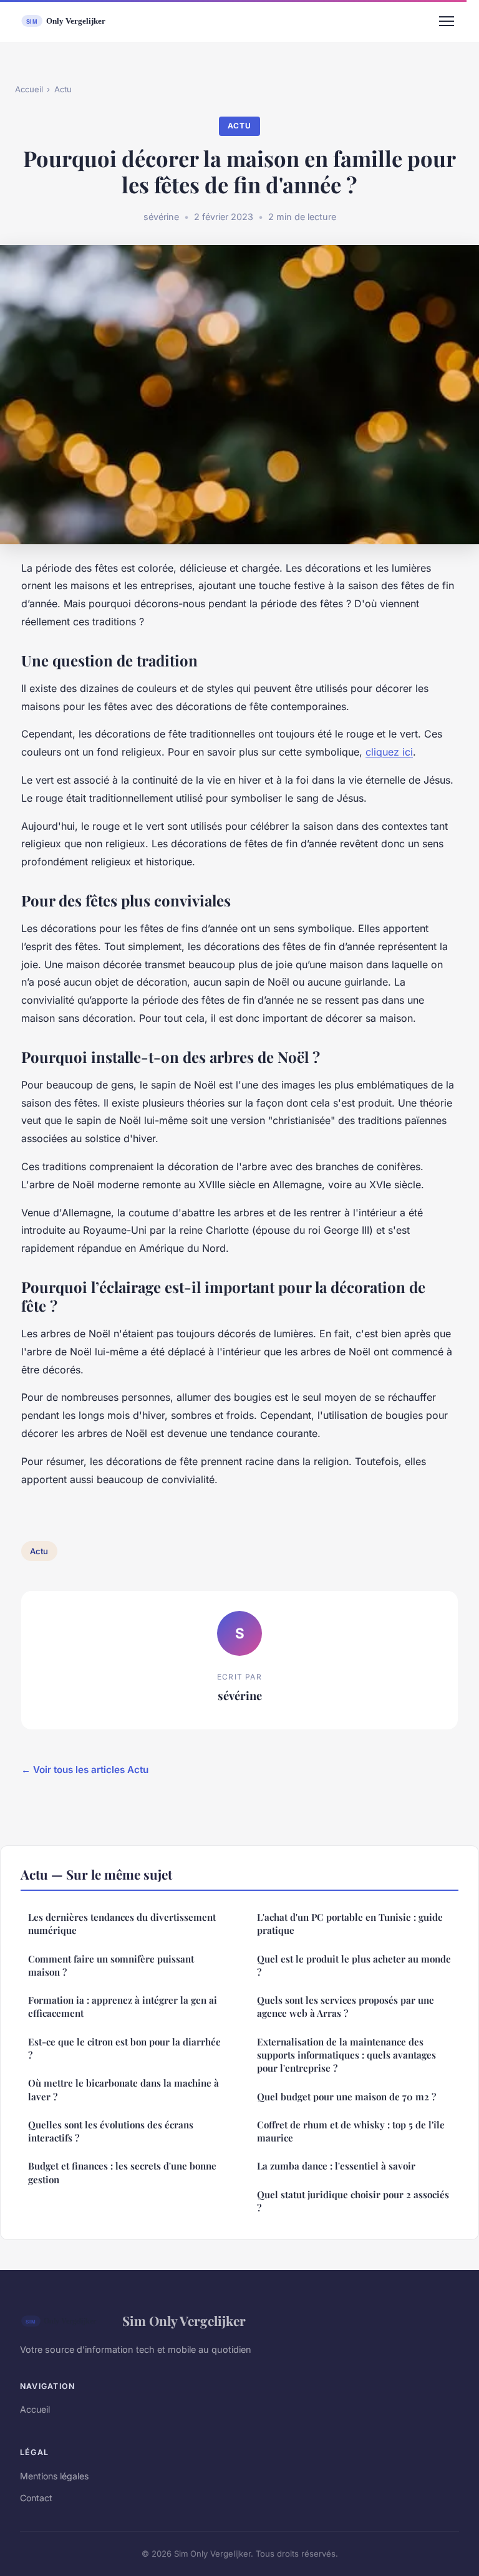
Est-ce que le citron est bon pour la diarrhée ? (124, 2048)
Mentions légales (54, 2476)
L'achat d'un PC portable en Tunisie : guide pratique (350, 1924)
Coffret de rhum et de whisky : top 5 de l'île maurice (351, 2131)
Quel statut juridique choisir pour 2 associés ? (353, 2201)
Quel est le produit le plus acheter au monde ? (354, 1965)
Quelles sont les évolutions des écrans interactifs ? (111, 2131)
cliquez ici (389, 752)
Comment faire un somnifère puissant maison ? (111, 1965)
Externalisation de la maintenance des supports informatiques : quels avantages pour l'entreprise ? (346, 2055)
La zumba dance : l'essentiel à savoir (336, 2166)
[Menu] (447, 21)
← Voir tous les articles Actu (85, 1770)
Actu (63, 89)
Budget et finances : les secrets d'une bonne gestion (122, 2172)
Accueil (29, 89)
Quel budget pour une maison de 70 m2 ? (346, 2097)
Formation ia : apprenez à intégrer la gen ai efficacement (123, 2006)
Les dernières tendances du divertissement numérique (122, 1924)
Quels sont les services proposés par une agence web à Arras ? (346, 2006)
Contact (36, 2498)
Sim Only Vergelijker (184, 2320)
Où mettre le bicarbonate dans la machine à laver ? (125, 2089)
